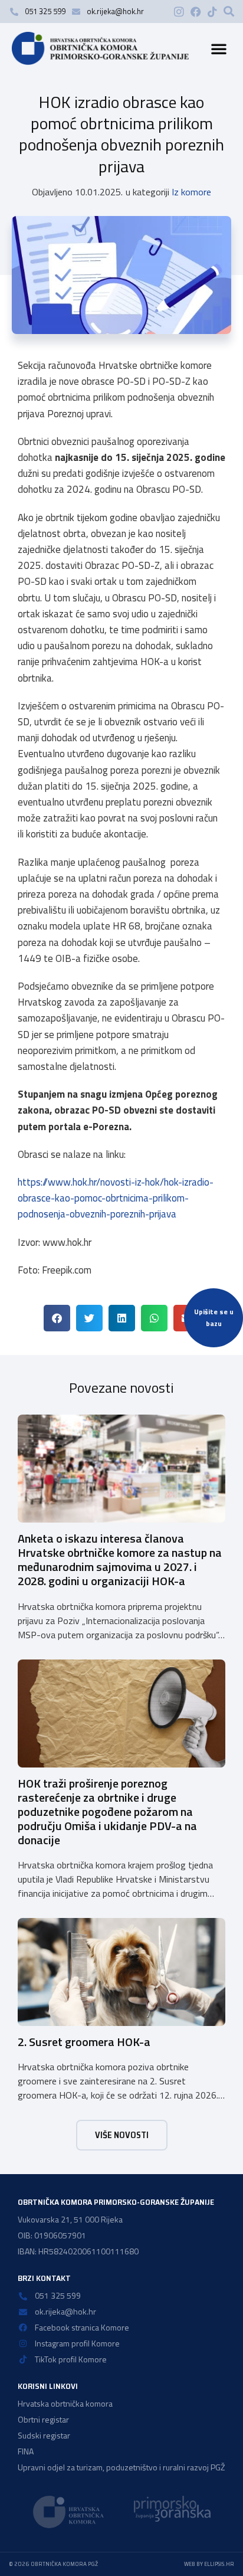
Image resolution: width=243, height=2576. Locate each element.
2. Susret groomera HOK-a (84, 2042)
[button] (229, 11)
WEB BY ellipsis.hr (209, 2564)
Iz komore (191, 192)
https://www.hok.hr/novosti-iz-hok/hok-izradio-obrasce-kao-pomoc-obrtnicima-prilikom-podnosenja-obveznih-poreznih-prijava (116, 1198)
